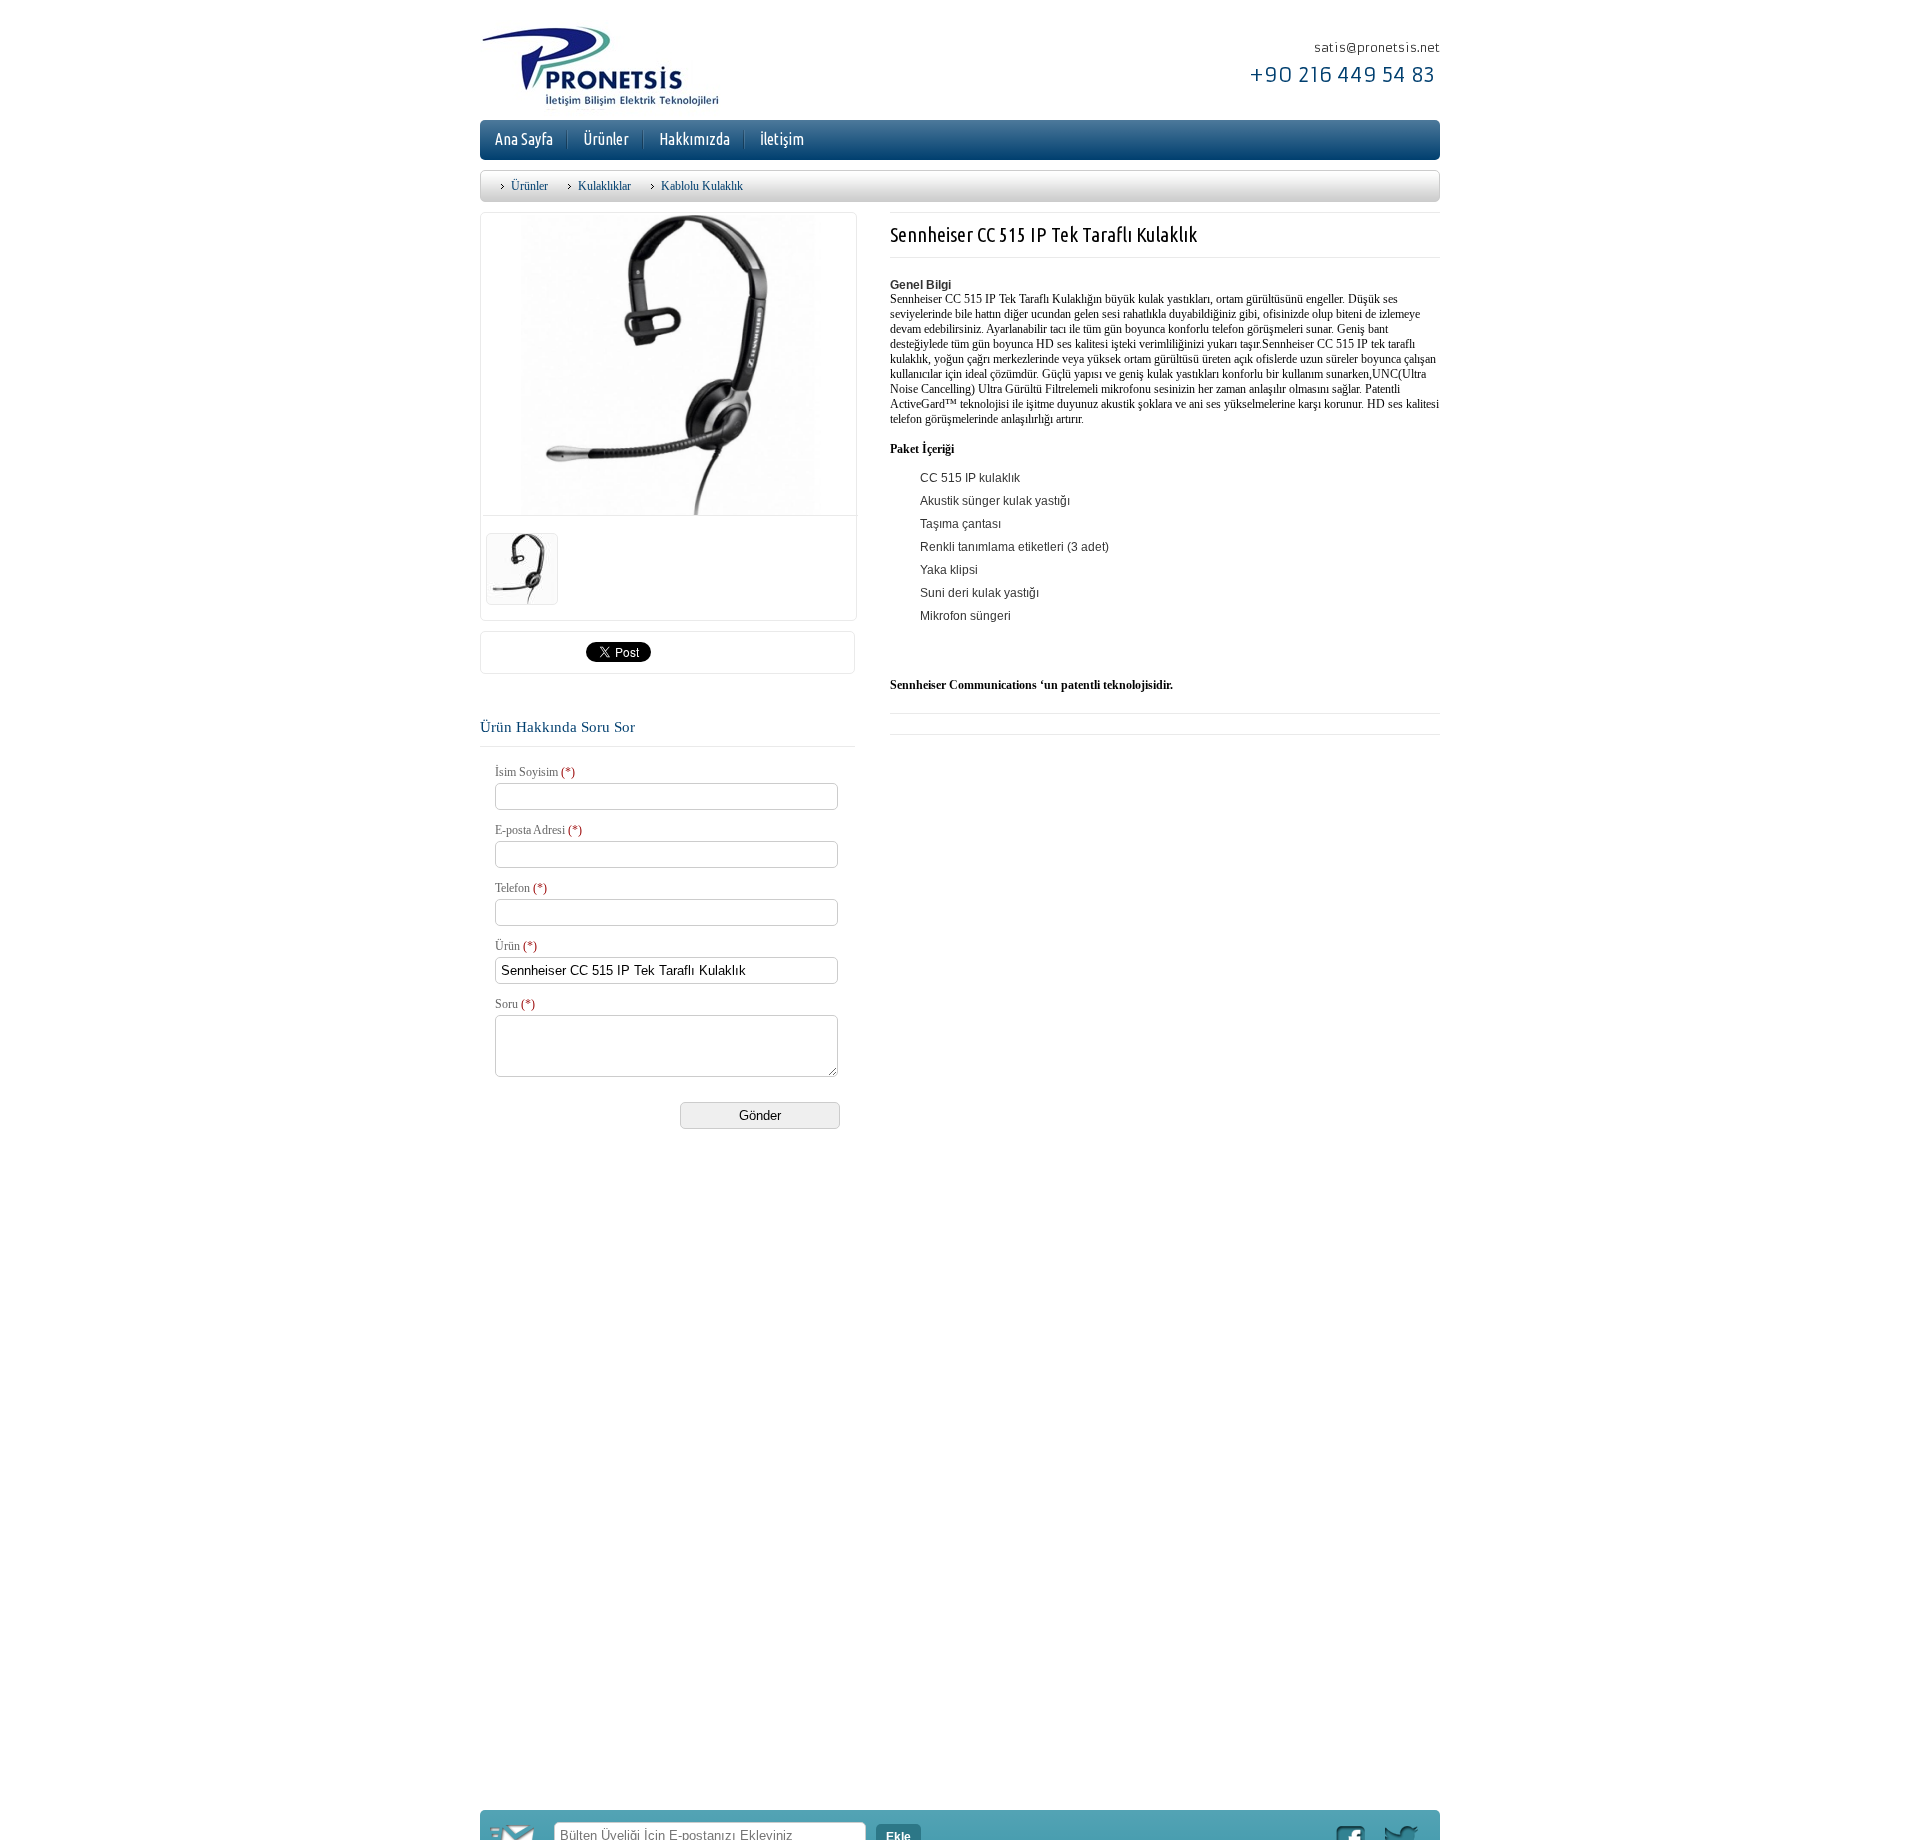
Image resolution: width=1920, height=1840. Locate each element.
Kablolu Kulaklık (702, 186)
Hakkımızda (694, 139)
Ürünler (606, 139)
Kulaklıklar (604, 186)
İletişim (782, 139)
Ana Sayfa (524, 139)
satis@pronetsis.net (1377, 47)
